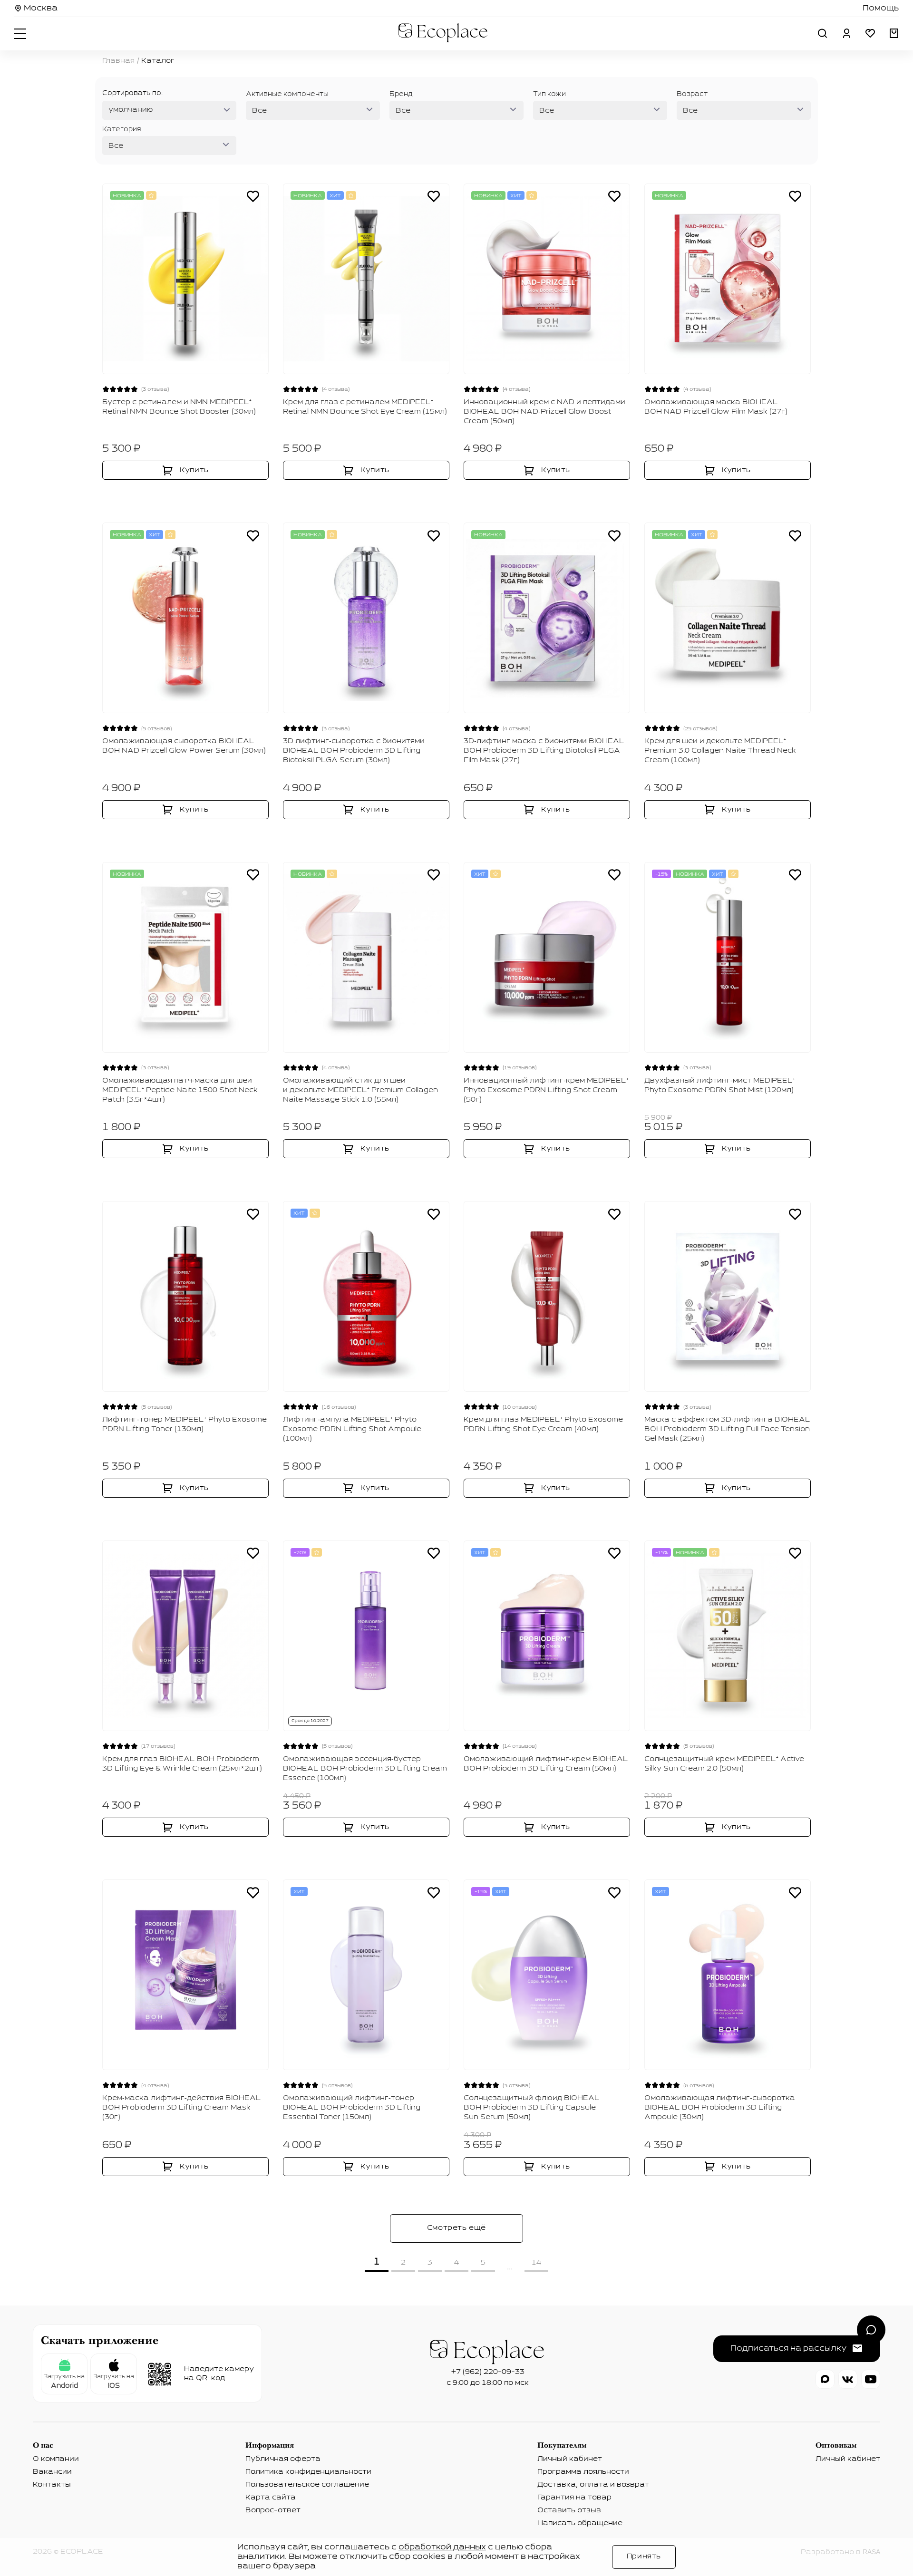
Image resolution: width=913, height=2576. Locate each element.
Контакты (52, 2485)
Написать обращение (580, 2523)
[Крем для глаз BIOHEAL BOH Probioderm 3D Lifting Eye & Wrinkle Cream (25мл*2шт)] (185, 1636)
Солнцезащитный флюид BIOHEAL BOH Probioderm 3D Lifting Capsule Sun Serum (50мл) (532, 2108)
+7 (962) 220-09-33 (488, 2372)
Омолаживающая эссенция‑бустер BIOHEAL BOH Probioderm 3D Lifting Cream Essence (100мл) (365, 1769)
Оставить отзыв (569, 2510)
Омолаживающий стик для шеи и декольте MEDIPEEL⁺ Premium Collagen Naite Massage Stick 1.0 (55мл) (360, 1090)
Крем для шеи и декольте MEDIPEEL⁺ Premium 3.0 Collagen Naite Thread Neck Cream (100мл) (720, 751)
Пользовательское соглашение (307, 2485)
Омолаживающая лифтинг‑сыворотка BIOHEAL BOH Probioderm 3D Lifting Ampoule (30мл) (720, 2108)
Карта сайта (271, 2498)
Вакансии (52, 2472)
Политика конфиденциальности (308, 2472)
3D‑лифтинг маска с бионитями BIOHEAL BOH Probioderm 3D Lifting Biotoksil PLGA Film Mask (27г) (544, 751)
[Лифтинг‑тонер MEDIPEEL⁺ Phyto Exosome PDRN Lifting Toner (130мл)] (185, 1296)
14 (536, 2263)
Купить (194, 470)
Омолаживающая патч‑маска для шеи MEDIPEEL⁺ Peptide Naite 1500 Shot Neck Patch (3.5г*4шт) (180, 1090)
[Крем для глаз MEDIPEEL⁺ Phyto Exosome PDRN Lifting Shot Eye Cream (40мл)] (547, 1296)
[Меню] (21, 33)
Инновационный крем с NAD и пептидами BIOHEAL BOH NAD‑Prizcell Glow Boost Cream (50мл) (544, 412)
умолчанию (131, 110)
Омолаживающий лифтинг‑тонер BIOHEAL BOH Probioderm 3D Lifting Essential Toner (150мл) (352, 2108)
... (510, 2267)
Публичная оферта (283, 2459)
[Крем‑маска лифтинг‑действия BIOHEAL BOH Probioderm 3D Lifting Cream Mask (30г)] (185, 1975)
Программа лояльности (583, 2472)
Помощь (881, 9)
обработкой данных (442, 2547)
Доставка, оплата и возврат (593, 2485)
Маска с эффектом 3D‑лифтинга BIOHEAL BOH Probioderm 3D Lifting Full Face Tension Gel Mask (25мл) (727, 1429)
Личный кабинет (570, 2459)
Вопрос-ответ (273, 2510)
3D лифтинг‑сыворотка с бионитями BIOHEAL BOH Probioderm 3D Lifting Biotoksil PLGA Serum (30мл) (354, 751)
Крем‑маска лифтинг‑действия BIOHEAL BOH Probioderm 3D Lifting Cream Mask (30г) (182, 2108)
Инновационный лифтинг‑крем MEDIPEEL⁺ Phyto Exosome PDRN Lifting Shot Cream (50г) (546, 1090)
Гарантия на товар (574, 2498)
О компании (56, 2459)
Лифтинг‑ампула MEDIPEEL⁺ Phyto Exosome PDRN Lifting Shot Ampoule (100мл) (352, 1429)
